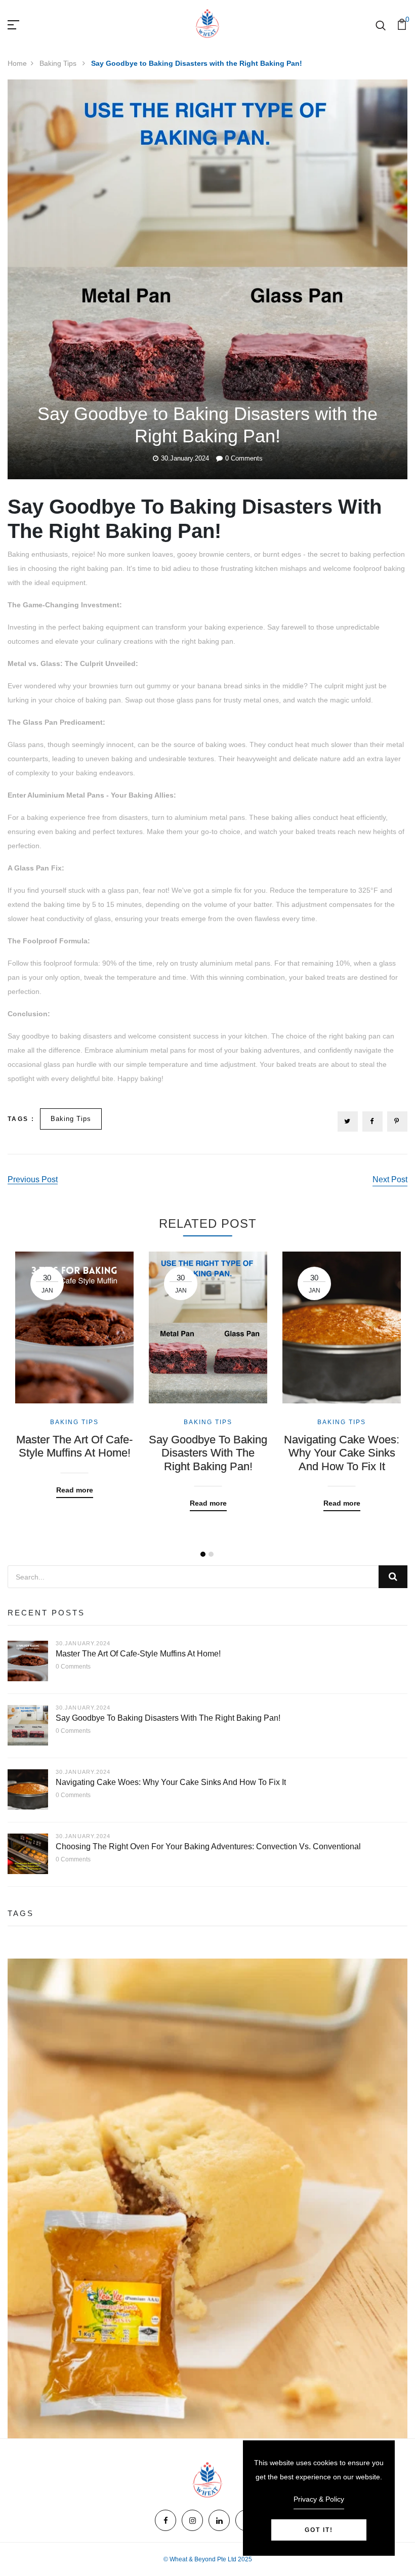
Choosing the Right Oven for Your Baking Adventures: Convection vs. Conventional (208, 1846)
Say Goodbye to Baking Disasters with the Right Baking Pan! (208, 1453)
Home (17, 63)
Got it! (319, 2530)
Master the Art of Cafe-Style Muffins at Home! (74, 1446)
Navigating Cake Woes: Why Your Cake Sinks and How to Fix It (342, 1453)
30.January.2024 (185, 458)
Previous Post (33, 1179)
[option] (74, 1367)
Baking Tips (59, 63)
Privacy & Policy (319, 2499)
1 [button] (203, 1554)
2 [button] (211, 1554)
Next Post (390, 1179)
